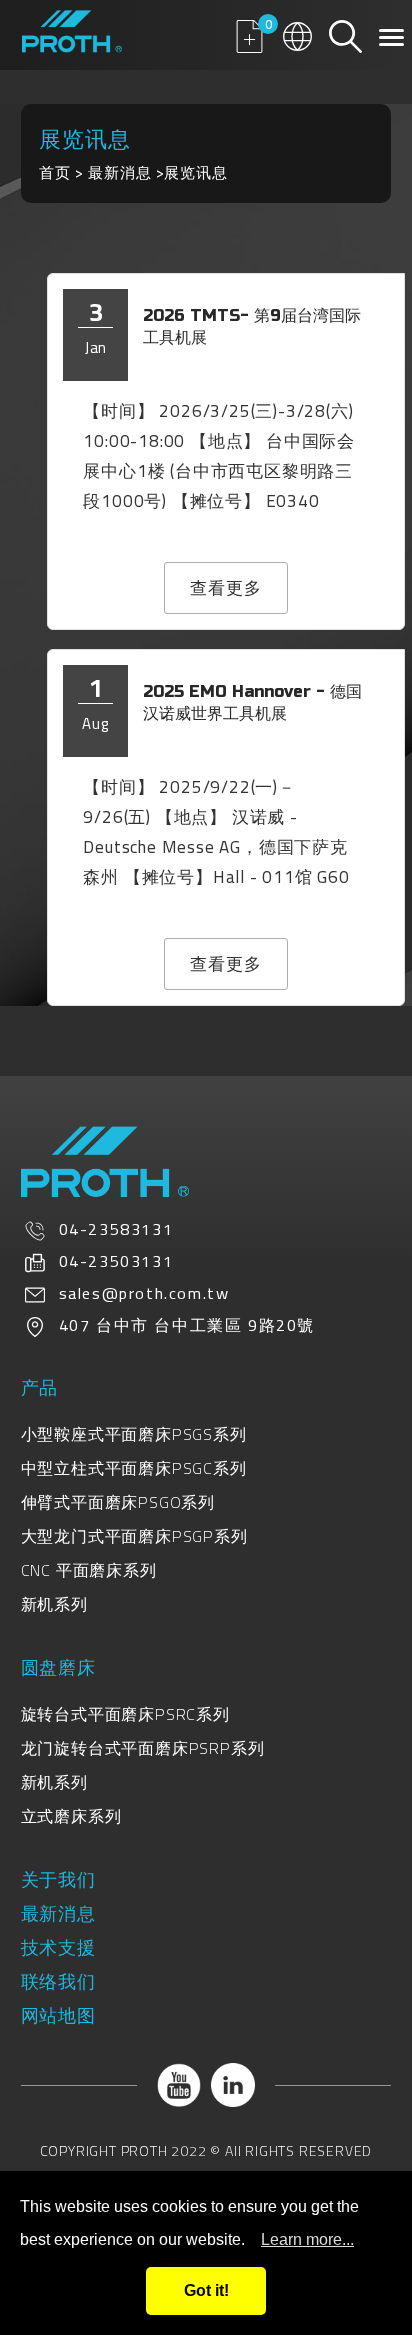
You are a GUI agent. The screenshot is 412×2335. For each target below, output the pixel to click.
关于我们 (58, 1879)
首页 (55, 172)
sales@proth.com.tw (144, 1293)
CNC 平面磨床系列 (89, 1570)
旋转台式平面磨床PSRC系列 (125, 1714)
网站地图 (58, 2015)
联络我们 (58, 1981)
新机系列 (54, 1604)
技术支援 (58, 1947)
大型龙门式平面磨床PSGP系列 (134, 1536)
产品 (40, 1387)
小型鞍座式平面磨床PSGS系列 (134, 1434)
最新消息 (119, 172)
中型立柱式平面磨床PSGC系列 (134, 1468)
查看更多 (225, 588)
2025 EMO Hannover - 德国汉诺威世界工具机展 (252, 702)
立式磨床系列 (71, 1816)
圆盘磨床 (58, 1667)
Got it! (206, 2290)
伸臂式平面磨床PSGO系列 (118, 1502)
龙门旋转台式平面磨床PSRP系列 (143, 1748)
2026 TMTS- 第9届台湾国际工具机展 (252, 326)
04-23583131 (116, 1229)
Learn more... (307, 2239)
